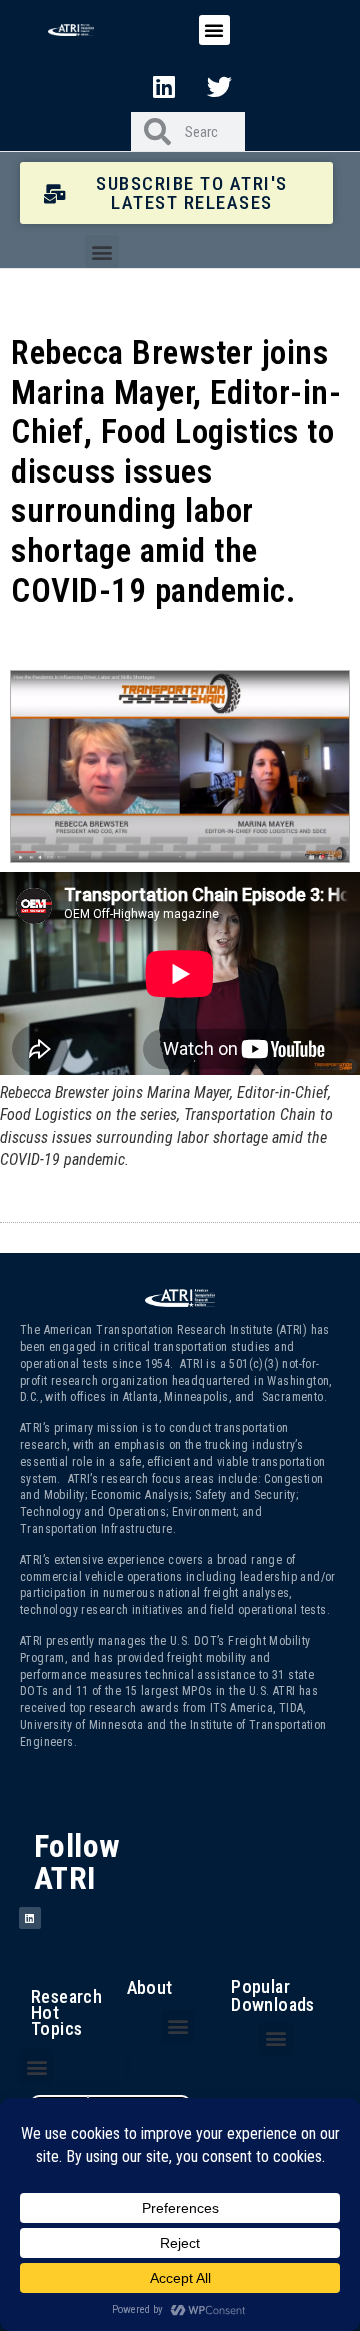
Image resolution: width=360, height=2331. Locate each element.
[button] (214, 30)
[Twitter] (220, 86)
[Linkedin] (164, 86)
